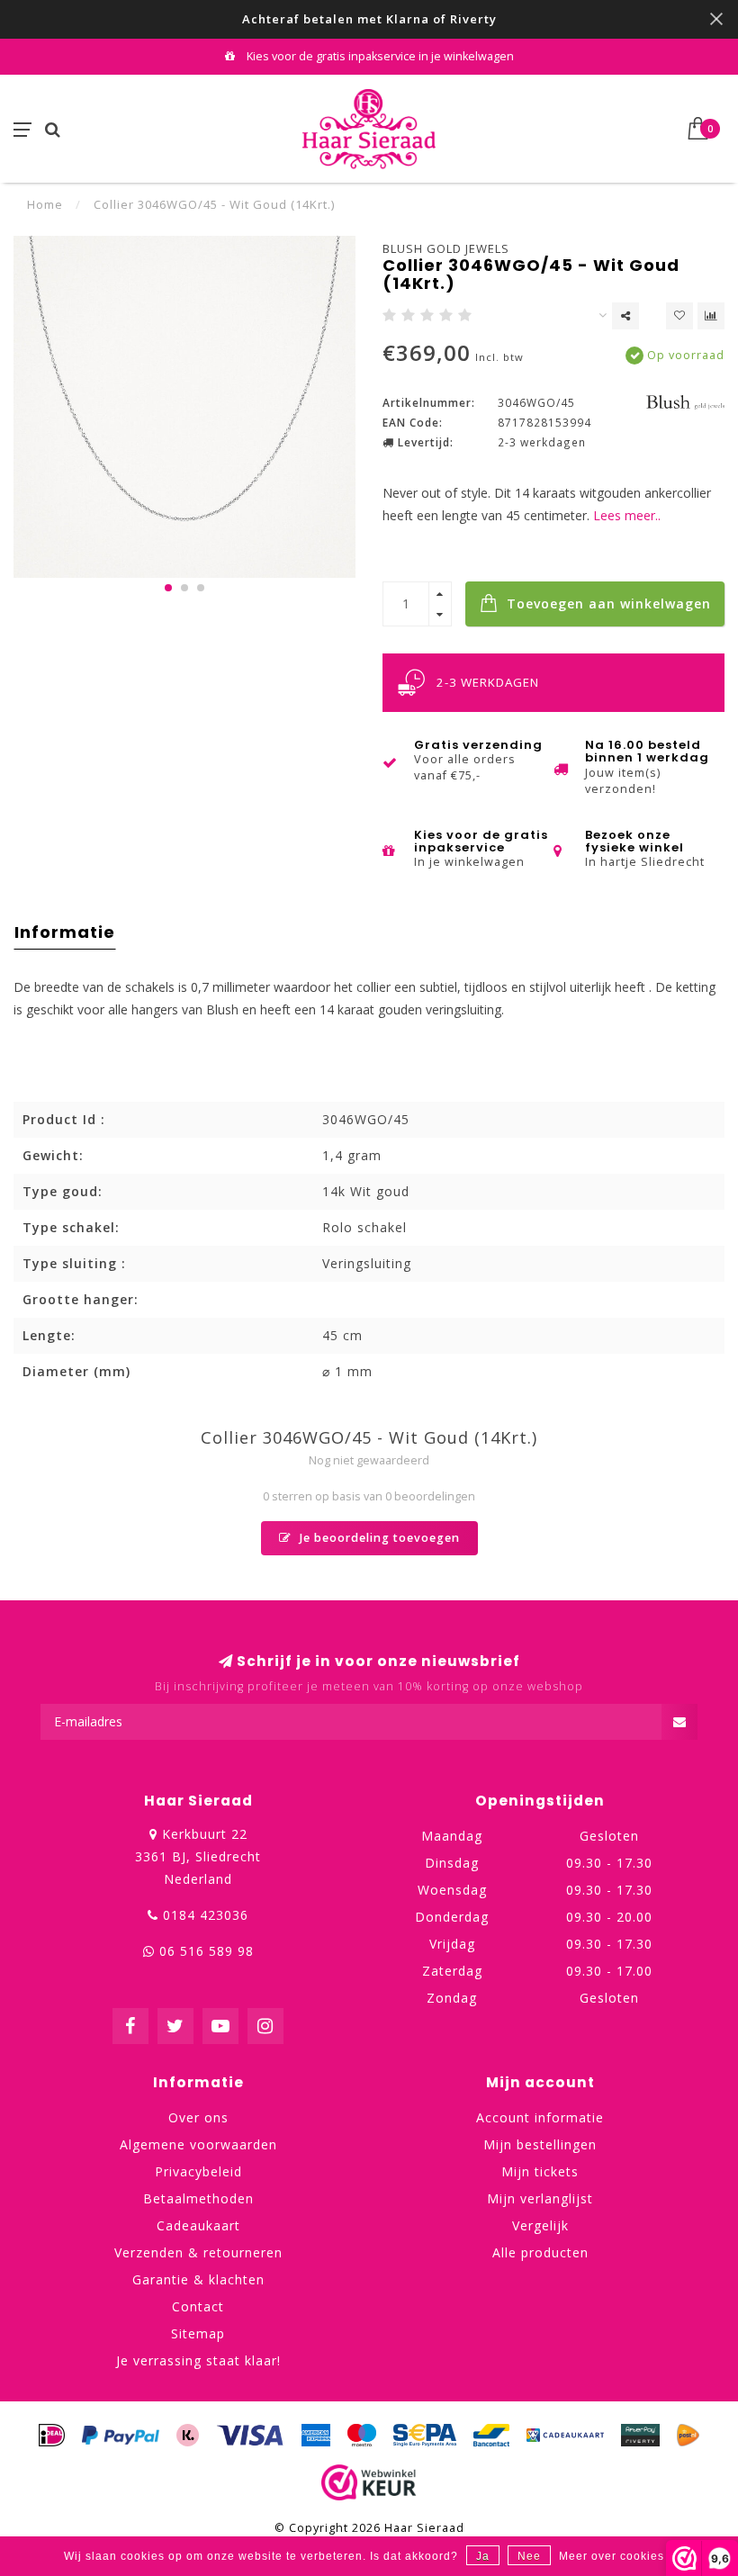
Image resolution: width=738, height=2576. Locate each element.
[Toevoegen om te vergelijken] (711, 316)
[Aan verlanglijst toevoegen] (679, 316)
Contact (198, 2306)
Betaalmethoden (198, 2198)
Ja (483, 2556)
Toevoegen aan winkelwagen (607, 603)
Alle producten (540, 2252)
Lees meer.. (627, 515)
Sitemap (198, 2333)
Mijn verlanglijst (540, 2198)
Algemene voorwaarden (198, 2144)
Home (45, 204)
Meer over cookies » (617, 2556)
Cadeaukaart (198, 2225)
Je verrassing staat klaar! (198, 2360)
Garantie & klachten (198, 2279)
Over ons (198, 2117)
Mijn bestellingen (540, 2144)
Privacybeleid (198, 2171)
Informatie (65, 932)
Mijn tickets (540, 2171)
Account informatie (540, 2117)
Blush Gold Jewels (446, 248)
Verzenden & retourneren (198, 2252)
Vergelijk (540, 2225)
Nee (529, 2556)
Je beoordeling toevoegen (378, 1538)
